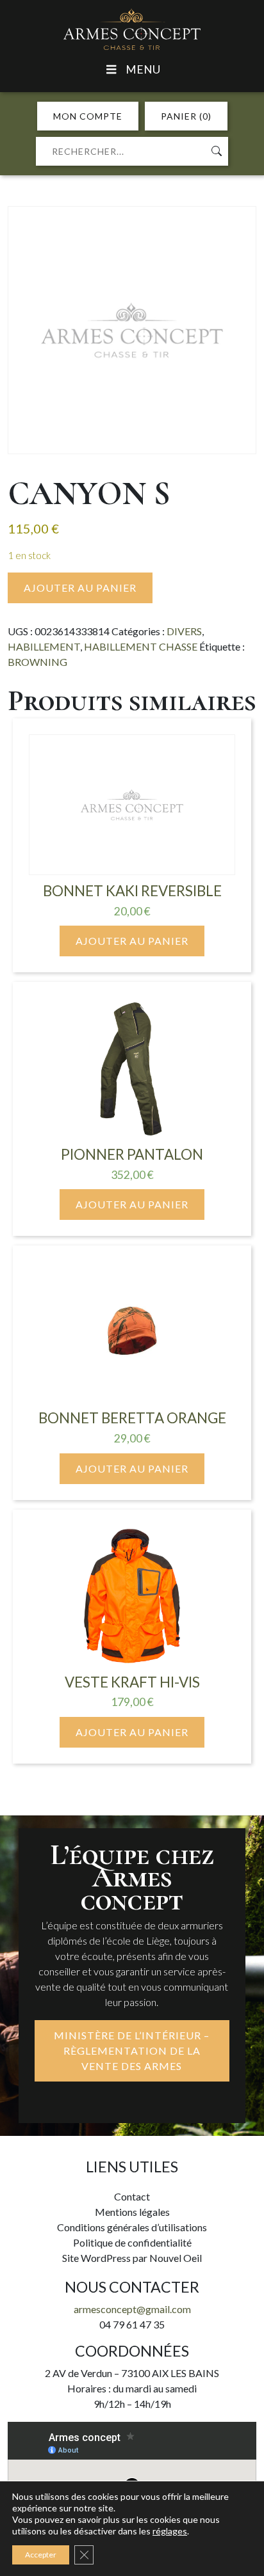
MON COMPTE (88, 116)
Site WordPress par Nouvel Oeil (132, 2258)
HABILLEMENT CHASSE (141, 646)
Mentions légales (132, 2212)
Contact (132, 2196)
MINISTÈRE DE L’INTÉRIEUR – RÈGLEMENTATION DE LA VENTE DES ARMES (132, 2051)
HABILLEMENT (44, 646)
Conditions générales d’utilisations (132, 2227)
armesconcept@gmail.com (132, 2309)
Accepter (41, 2555)
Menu (143, 69)
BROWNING (37, 662)
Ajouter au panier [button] (132, 941)
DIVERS (184, 631)
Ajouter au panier (80, 588)
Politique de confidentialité (132, 2242)
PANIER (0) (186, 116)
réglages (170, 2531)
